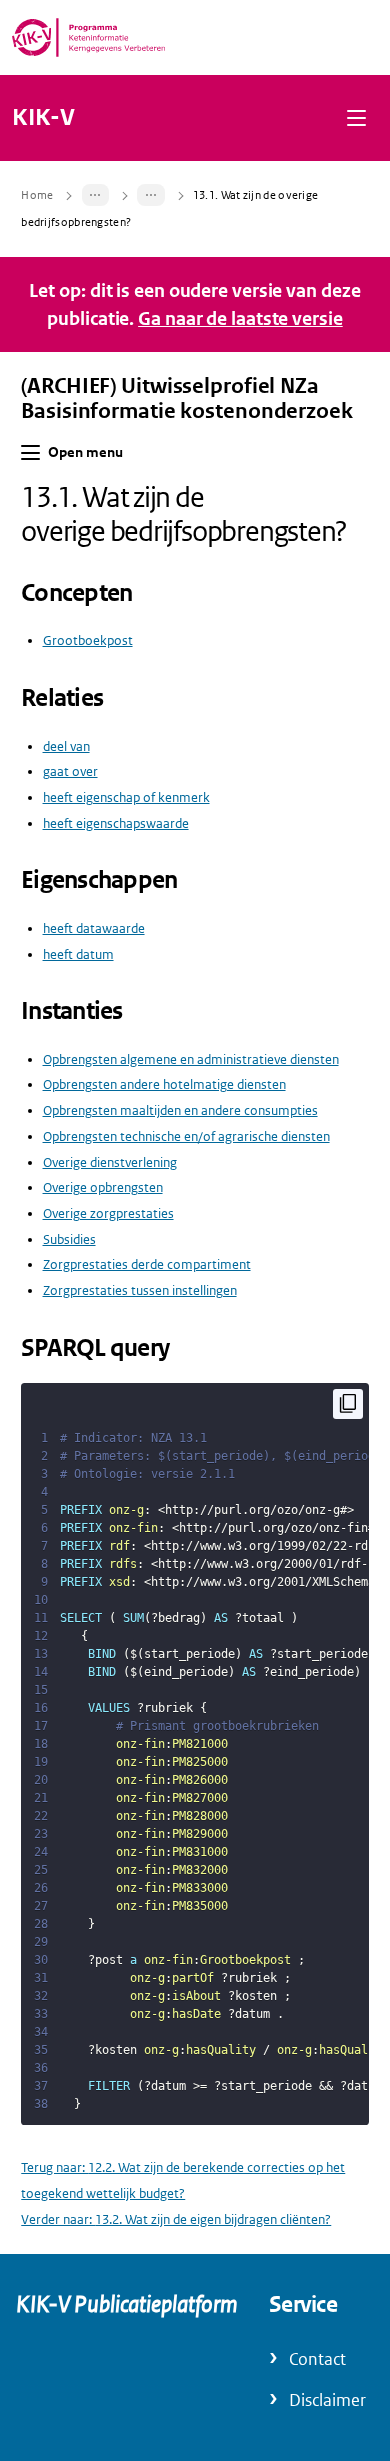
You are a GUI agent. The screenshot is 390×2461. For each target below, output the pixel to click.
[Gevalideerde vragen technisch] (151, 195)
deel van (66, 746)
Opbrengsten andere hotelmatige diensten (164, 1084)
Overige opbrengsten (103, 1187)
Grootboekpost (88, 640)
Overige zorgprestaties (108, 1213)
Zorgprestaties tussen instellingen (140, 1290)
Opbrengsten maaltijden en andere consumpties (180, 1110)
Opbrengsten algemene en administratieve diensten (191, 1059)
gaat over (70, 771)
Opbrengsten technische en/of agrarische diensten (186, 1136)
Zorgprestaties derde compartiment (147, 1264)
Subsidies (69, 1239)
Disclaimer (327, 2400)
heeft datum (78, 954)
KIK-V (43, 118)
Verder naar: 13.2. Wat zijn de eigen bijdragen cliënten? (176, 2219)
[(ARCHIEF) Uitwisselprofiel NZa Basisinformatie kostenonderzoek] (96, 195)
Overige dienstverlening (110, 1162)
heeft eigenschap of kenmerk (126, 797)
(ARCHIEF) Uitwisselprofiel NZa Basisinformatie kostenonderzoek (186, 398)
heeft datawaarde (94, 928)
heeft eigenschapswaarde (116, 823)
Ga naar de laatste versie (240, 318)
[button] (356, 117)
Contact (317, 2359)
